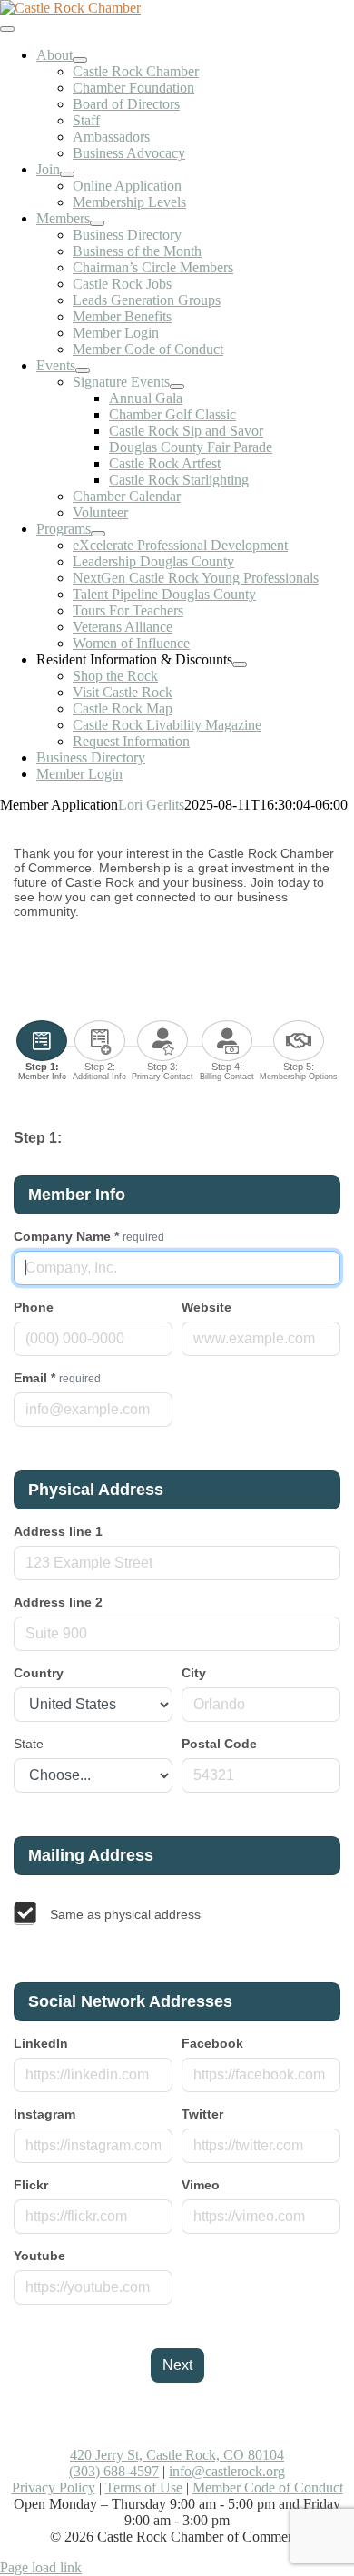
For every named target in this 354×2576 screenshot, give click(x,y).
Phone (34, 1307)
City (194, 1673)
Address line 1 (58, 1531)
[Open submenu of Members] (97, 223)
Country (39, 1673)
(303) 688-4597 (114, 2471)
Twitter (202, 2114)
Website (206, 1307)
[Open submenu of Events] (83, 370)
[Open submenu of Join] (67, 174)
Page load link (41, 2567)
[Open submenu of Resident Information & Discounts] (240, 664)
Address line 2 (58, 1602)
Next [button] (177, 2365)
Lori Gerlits (151, 805)
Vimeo (201, 2185)
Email (57, 1378)
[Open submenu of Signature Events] (177, 387)
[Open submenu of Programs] (98, 534)
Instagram (44, 2114)
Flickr (31, 2185)
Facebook (212, 2043)
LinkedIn (41, 2043)
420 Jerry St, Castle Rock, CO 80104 (177, 2455)
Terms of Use (144, 2488)
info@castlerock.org (227, 2471)
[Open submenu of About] (80, 60)
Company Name (89, 1236)
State (29, 1744)
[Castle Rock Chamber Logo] (70, 8)
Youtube (39, 2256)
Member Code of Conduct (268, 2488)
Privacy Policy (54, 2488)
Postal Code (219, 1744)
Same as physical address (125, 1914)
